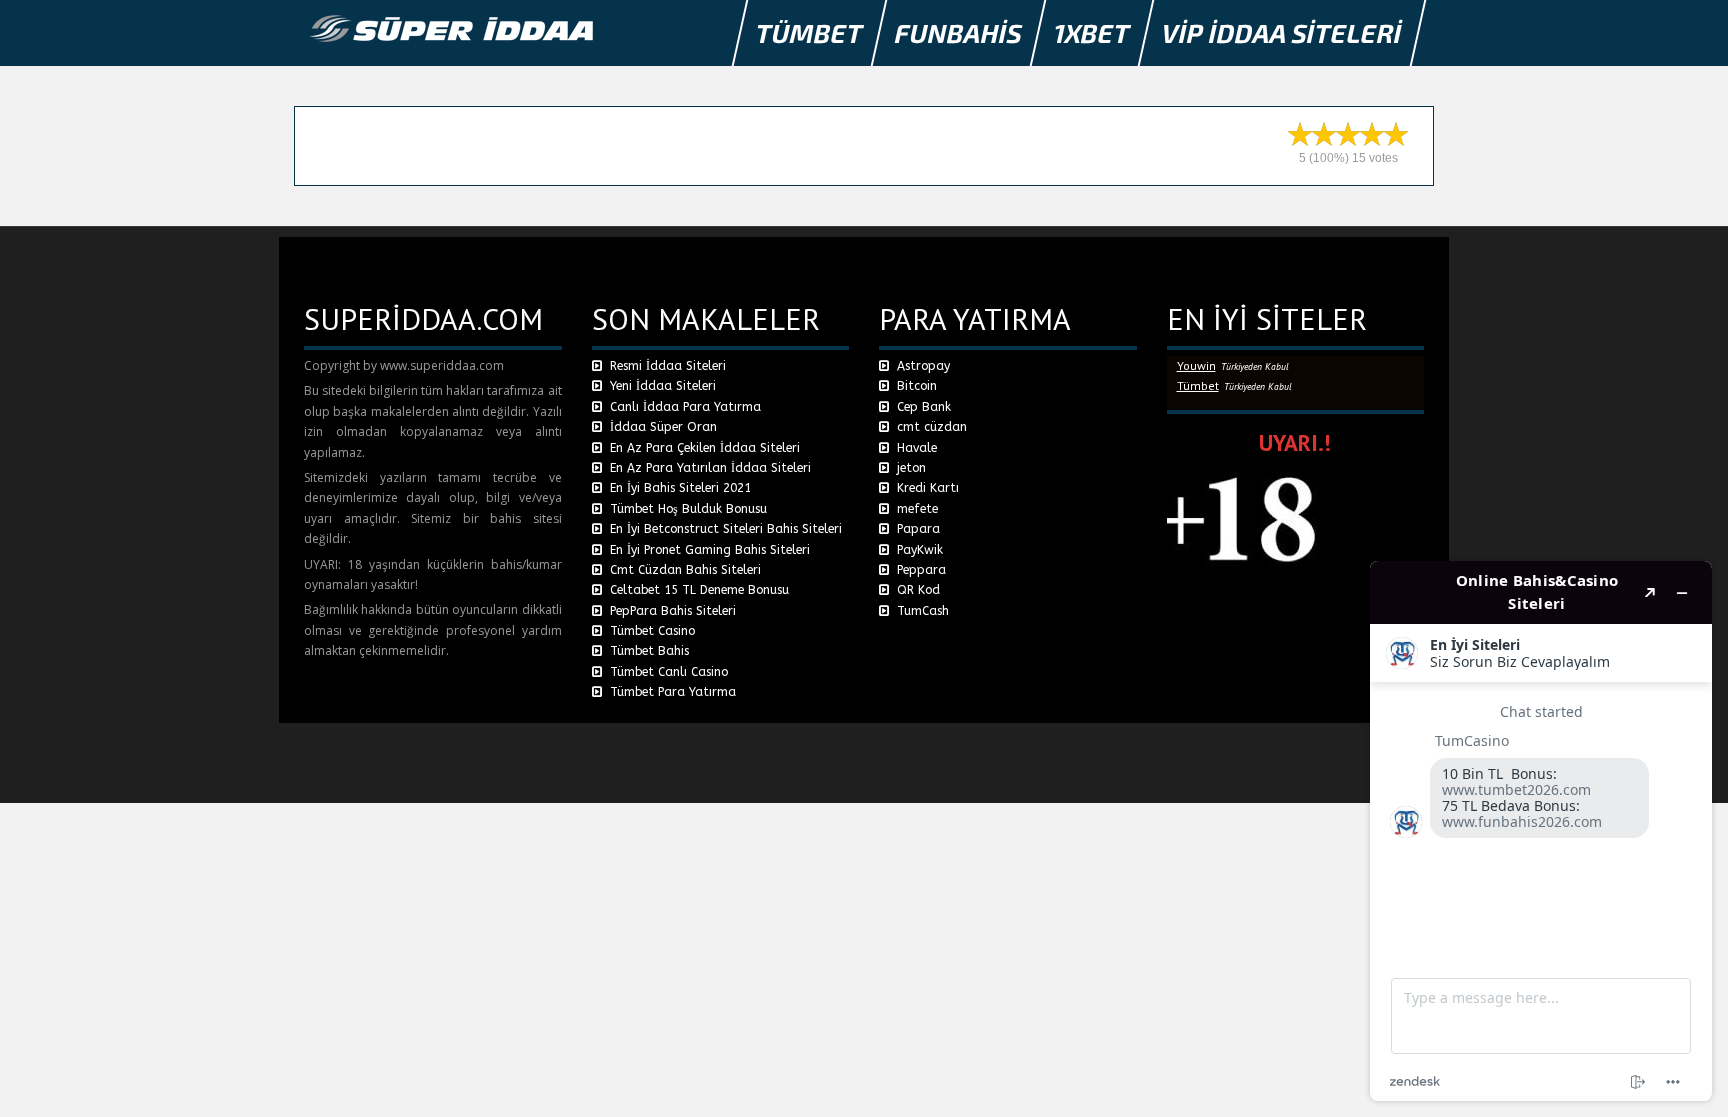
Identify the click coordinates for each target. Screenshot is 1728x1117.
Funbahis (959, 32)
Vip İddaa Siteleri (1282, 32)
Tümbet (810, 32)
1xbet (1092, 32)
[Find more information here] (1541, 831)
